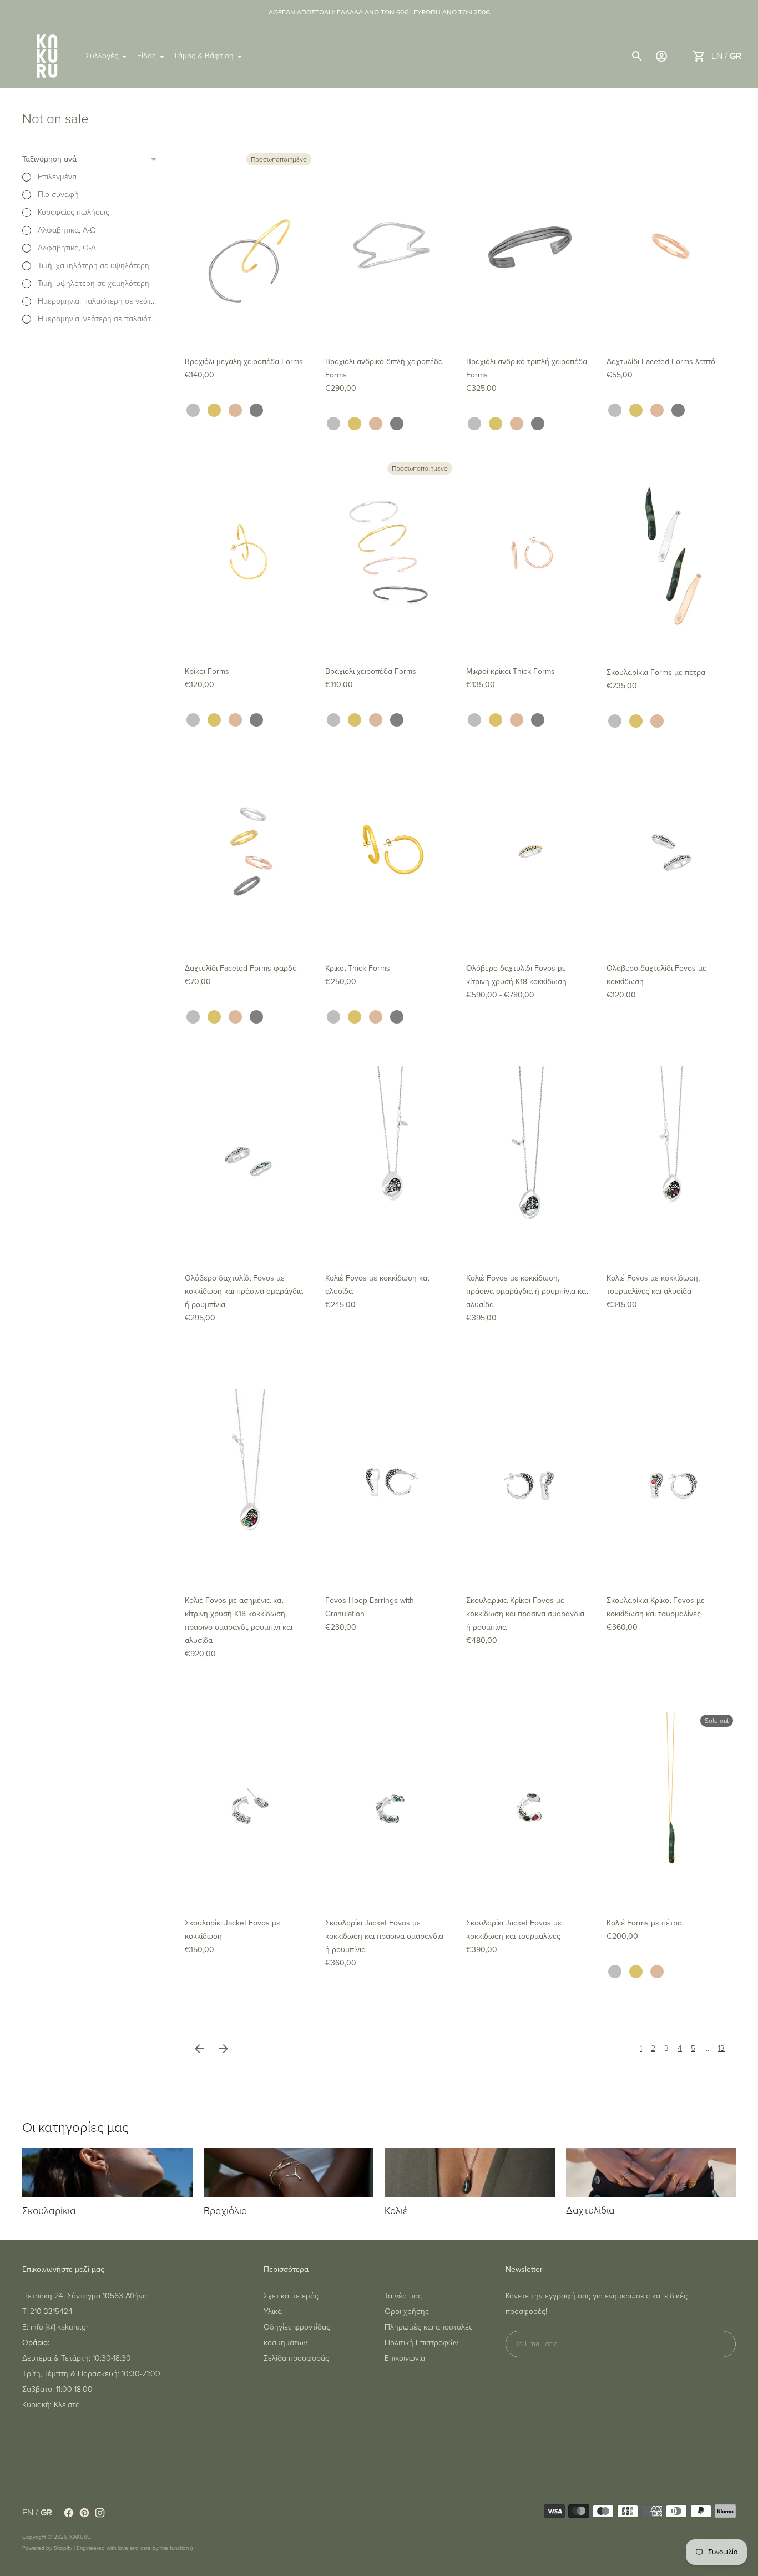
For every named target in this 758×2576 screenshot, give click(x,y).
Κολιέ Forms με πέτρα (644, 1923)
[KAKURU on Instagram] (100, 2513)
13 (721, 2048)
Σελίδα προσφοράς (296, 2358)
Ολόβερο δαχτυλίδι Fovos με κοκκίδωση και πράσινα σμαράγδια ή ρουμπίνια (244, 1291)
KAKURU (80, 2537)
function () (181, 2548)
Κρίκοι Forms (207, 671)
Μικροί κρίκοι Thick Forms (511, 671)
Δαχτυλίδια (590, 2210)
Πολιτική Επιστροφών (421, 2343)
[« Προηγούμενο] (199, 2049)
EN (717, 56)
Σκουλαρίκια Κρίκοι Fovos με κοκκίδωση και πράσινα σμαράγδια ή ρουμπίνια (525, 1614)
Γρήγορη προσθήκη (250, 328)
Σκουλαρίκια (49, 2211)
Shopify (63, 2548)
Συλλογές (102, 56)
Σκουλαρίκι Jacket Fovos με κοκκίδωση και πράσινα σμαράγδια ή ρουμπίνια (384, 1936)
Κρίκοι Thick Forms (358, 968)
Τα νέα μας (403, 2296)
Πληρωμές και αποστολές (429, 2327)
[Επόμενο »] (224, 2049)
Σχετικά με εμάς (291, 2296)
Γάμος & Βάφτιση (204, 56)
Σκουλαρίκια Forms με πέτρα (656, 672)
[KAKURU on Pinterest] (84, 2513)
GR (736, 56)
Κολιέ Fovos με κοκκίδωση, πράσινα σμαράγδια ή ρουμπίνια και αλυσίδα (527, 1291)
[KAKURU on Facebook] (69, 2513)
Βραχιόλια (226, 2211)
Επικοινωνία (405, 2358)
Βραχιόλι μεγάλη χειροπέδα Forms (244, 362)
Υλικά (273, 2312)
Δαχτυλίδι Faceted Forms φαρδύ (241, 968)
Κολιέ (396, 2211)
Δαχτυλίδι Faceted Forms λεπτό (661, 362)
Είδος (146, 56)
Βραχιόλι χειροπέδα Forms (371, 671)
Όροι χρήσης (407, 2312)
